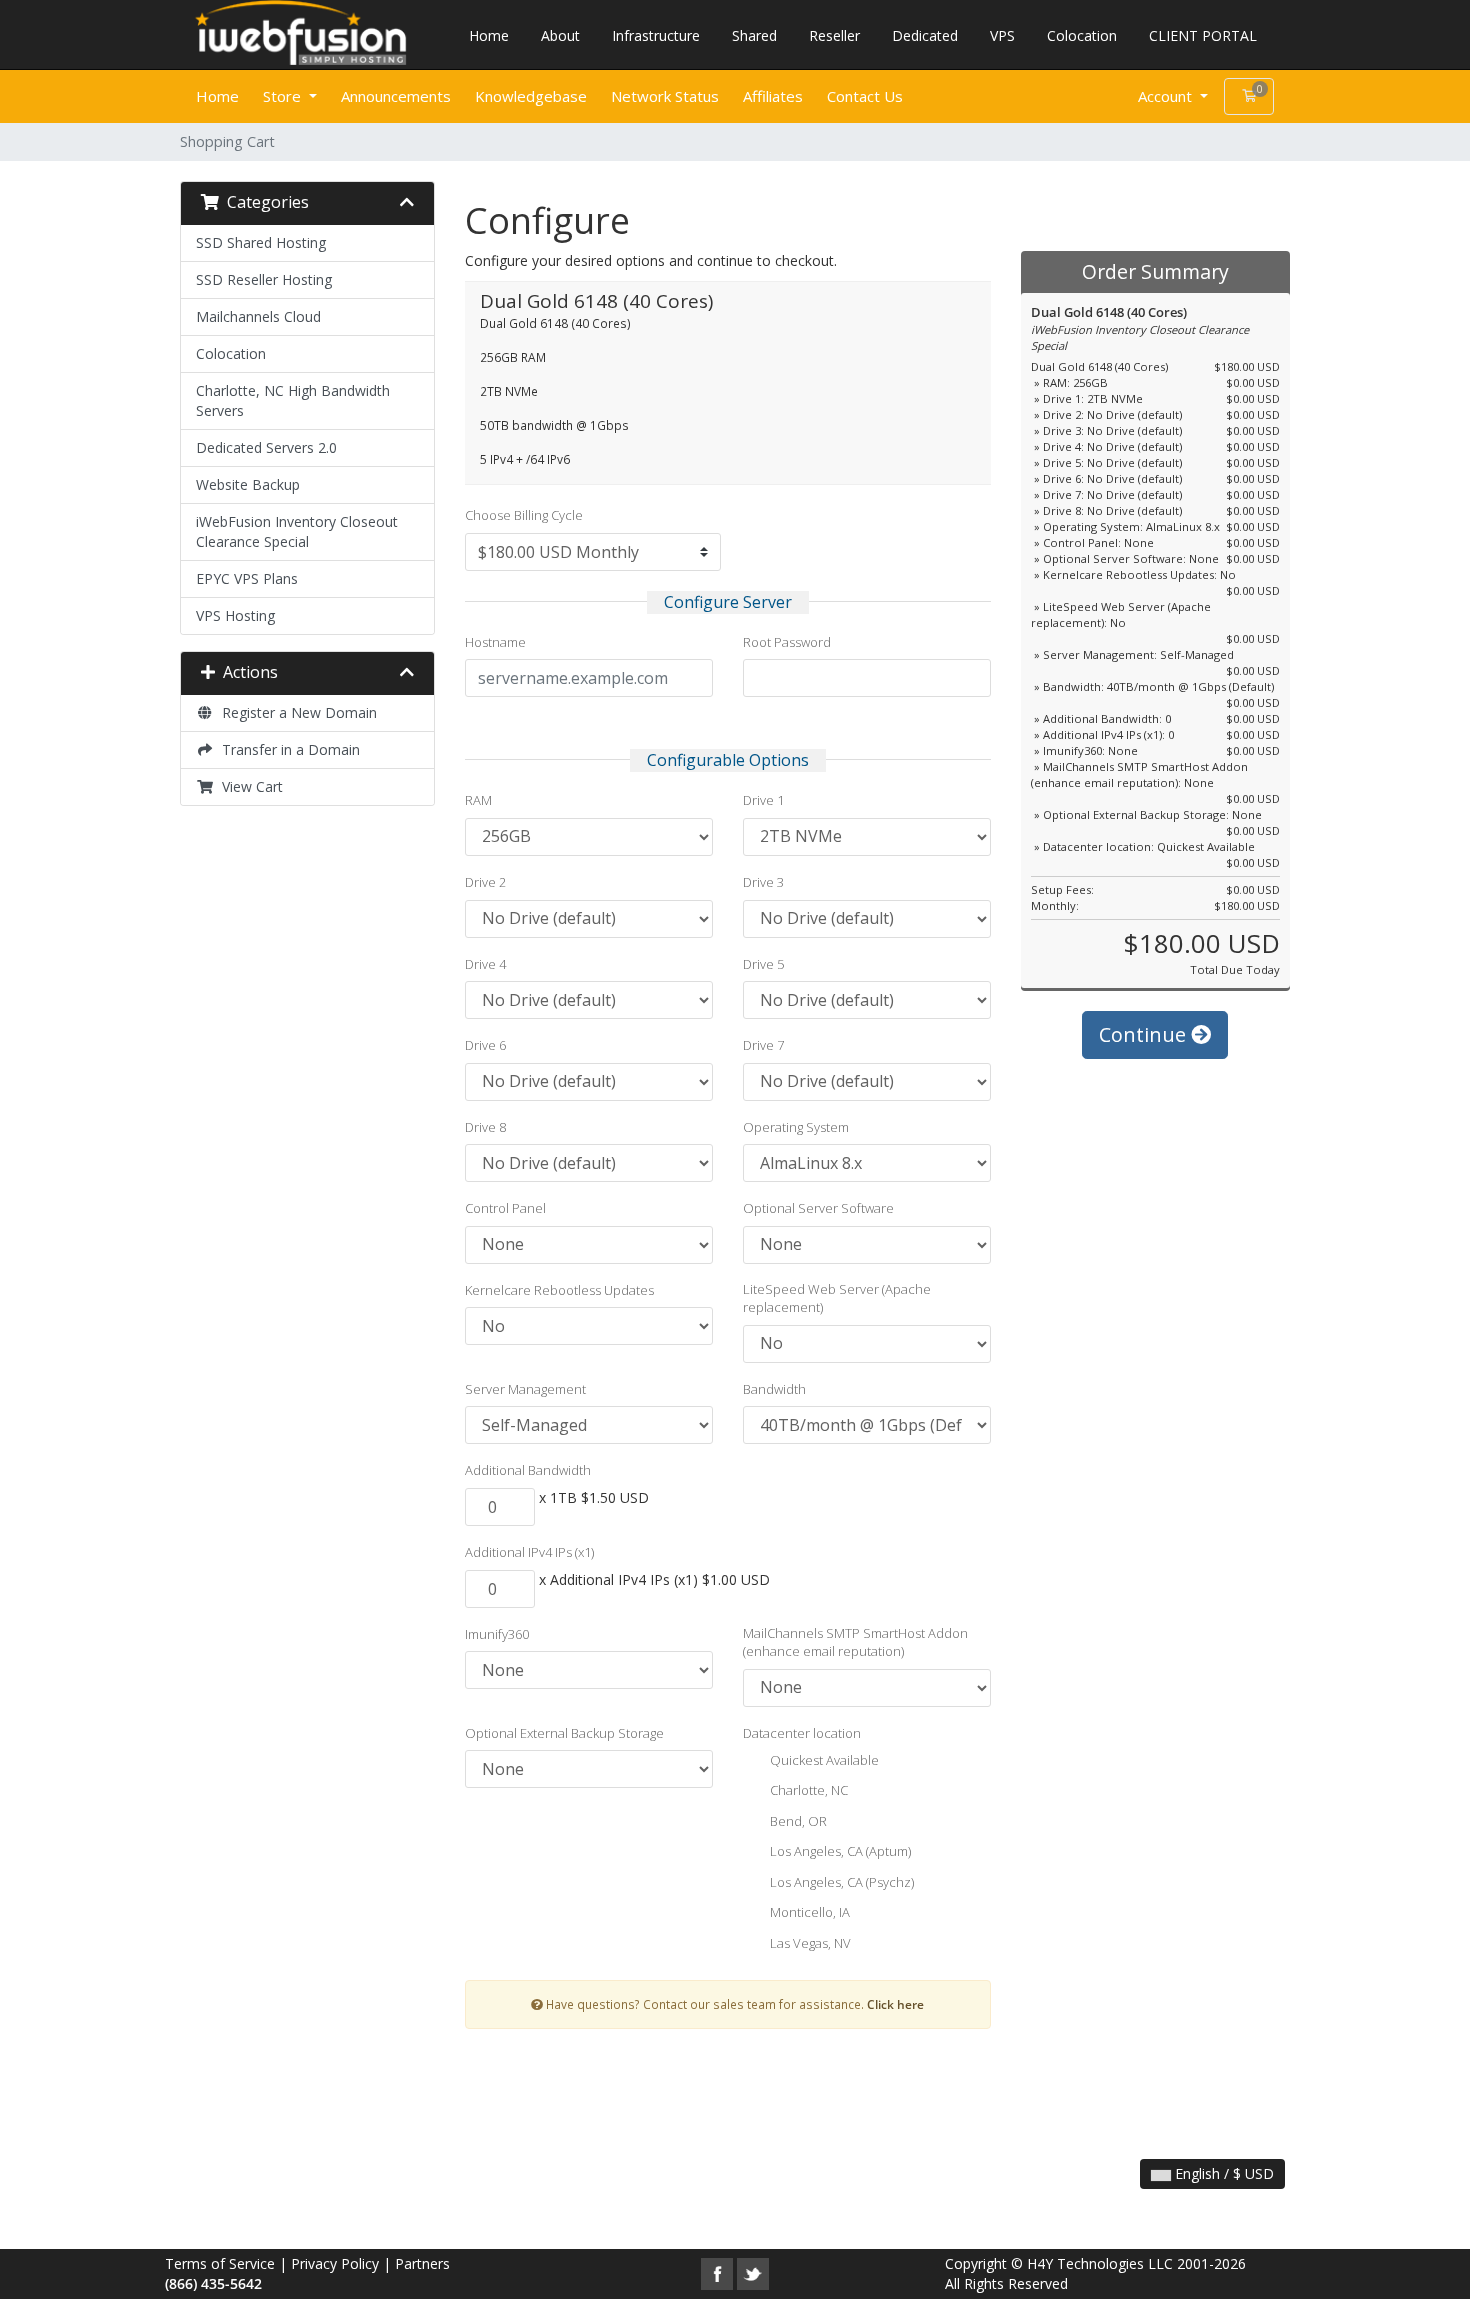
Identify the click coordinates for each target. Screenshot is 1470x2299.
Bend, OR (797, 1821)
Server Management (525, 1389)
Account (1167, 96)
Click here (895, 2004)
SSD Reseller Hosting (264, 279)
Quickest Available (823, 1760)
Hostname (495, 642)
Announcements (396, 96)
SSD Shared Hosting (261, 242)
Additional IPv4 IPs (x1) (529, 1552)
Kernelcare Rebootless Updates (559, 1290)
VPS (1002, 35)
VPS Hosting (235, 615)
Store (284, 96)
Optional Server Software (818, 1208)
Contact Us (865, 96)
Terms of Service (220, 2263)
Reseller (834, 35)
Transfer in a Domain (287, 749)
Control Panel (505, 1208)
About (560, 35)
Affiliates (773, 96)
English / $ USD (1222, 2173)
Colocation (1082, 35)
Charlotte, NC (807, 1791)
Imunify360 (497, 1634)
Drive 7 (763, 1045)
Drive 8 (485, 1127)
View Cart (248, 786)
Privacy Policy (335, 2263)
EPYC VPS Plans (247, 578)
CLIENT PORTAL (1203, 35)
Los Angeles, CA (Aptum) (839, 1852)
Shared (754, 35)
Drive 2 (485, 882)
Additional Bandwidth (528, 1470)
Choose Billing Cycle (524, 515)
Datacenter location (802, 1733)
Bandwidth (774, 1389)
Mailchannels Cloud (258, 316)
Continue (1145, 1034)
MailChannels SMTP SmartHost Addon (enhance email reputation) (855, 1642)
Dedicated (925, 35)
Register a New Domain (295, 712)
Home (489, 35)
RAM (478, 800)
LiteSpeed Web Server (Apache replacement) (837, 1298)
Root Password (787, 642)
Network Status (665, 96)
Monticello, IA (808, 1913)
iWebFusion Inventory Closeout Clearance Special (297, 531)
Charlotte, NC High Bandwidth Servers (293, 400)
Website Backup (248, 484)
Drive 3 (763, 882)
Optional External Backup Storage (564, 1733)
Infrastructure (656, 35)
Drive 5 (763, 964)
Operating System (796, 1127)
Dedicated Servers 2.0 (266, 447)
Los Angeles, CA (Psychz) (840, 1882)
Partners (422, 2263)
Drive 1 (763, 800)
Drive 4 (485, 964)
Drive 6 (485, 1045)
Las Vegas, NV (809, 1943)
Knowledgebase (531, 96)
